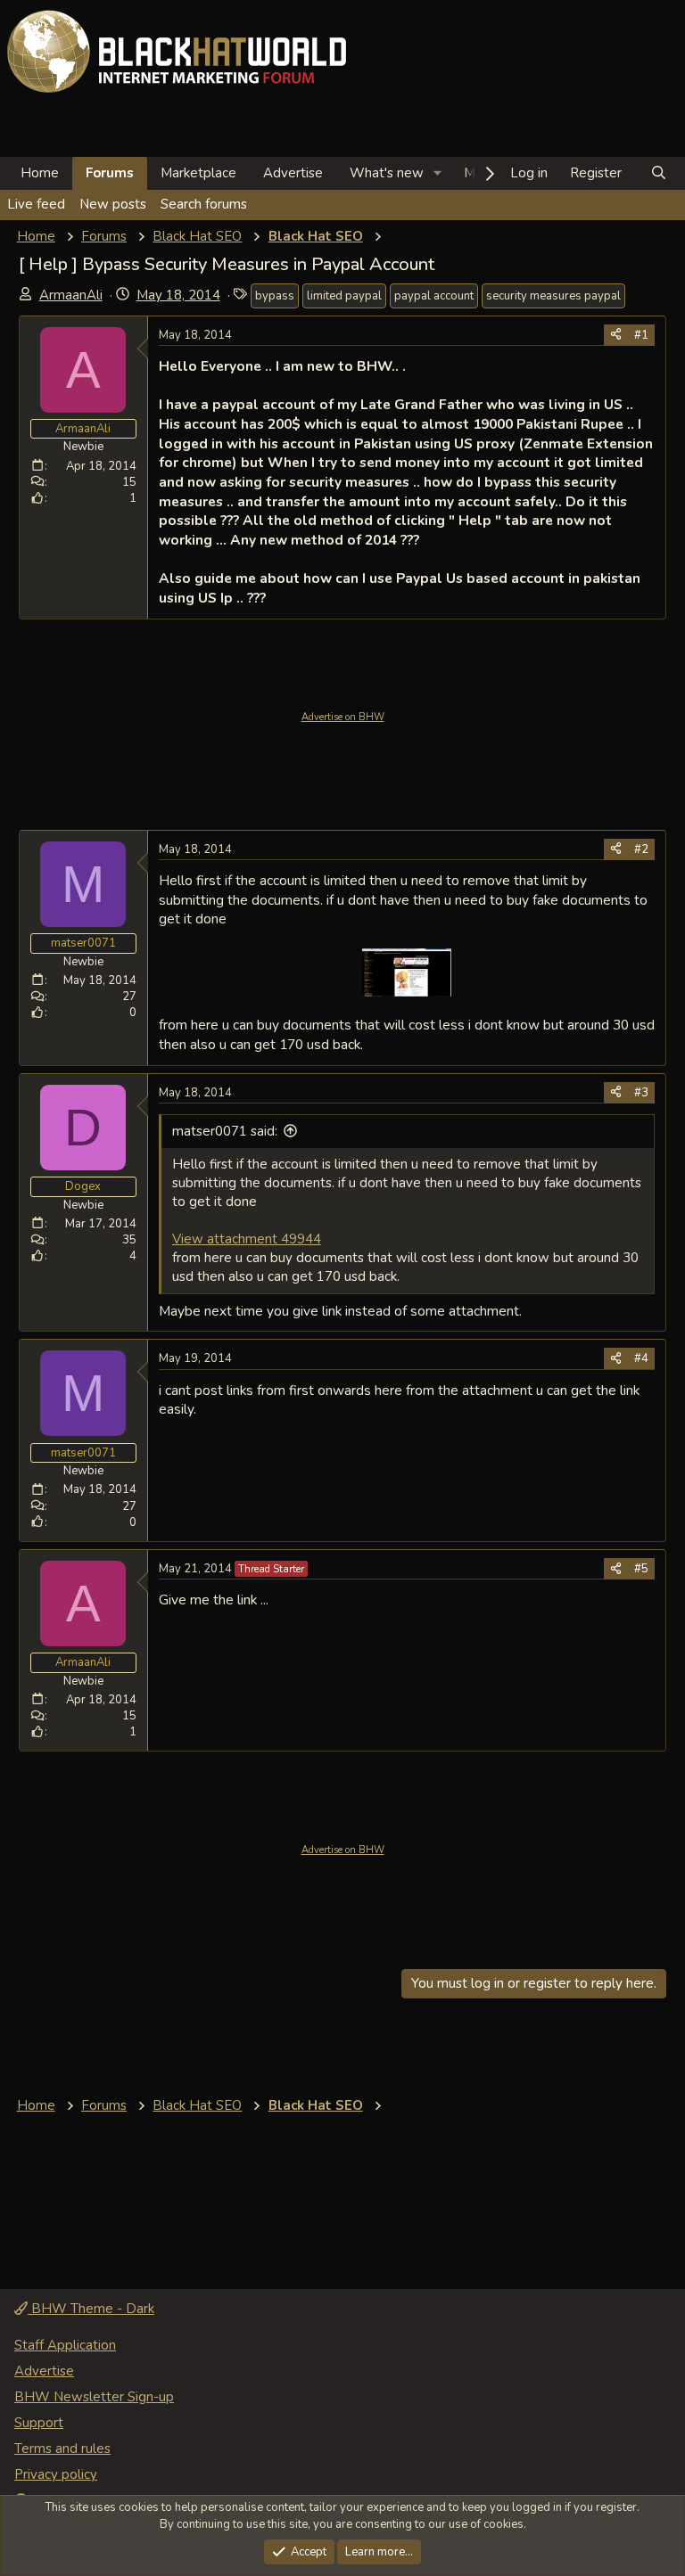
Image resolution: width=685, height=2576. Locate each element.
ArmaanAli (71, 295)
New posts (113, 204)
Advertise (293, 173)
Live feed (36, 204)
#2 (641, 849)
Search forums (204, 204)
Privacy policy (56, 2474)
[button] (438, 173)
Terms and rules (62, 2449)
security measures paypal (553, 296)
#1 (641, 335)
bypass (275, 296)
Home (40, 173)
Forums (110, 173)
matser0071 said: (225, 1131)
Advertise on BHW (343, 717)
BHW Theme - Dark (91, 2309)
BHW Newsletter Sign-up (94, 2397)
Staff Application (65, 2345)
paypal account (434, 296)
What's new (387, 173)
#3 (641, 1093)
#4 (641, 1358)
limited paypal (344, 296)
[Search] (659, 173)
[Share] (616, 335)
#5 (641, 1569)
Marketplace (198, 173)
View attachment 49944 (247, 1239)
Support (39, 2423)
